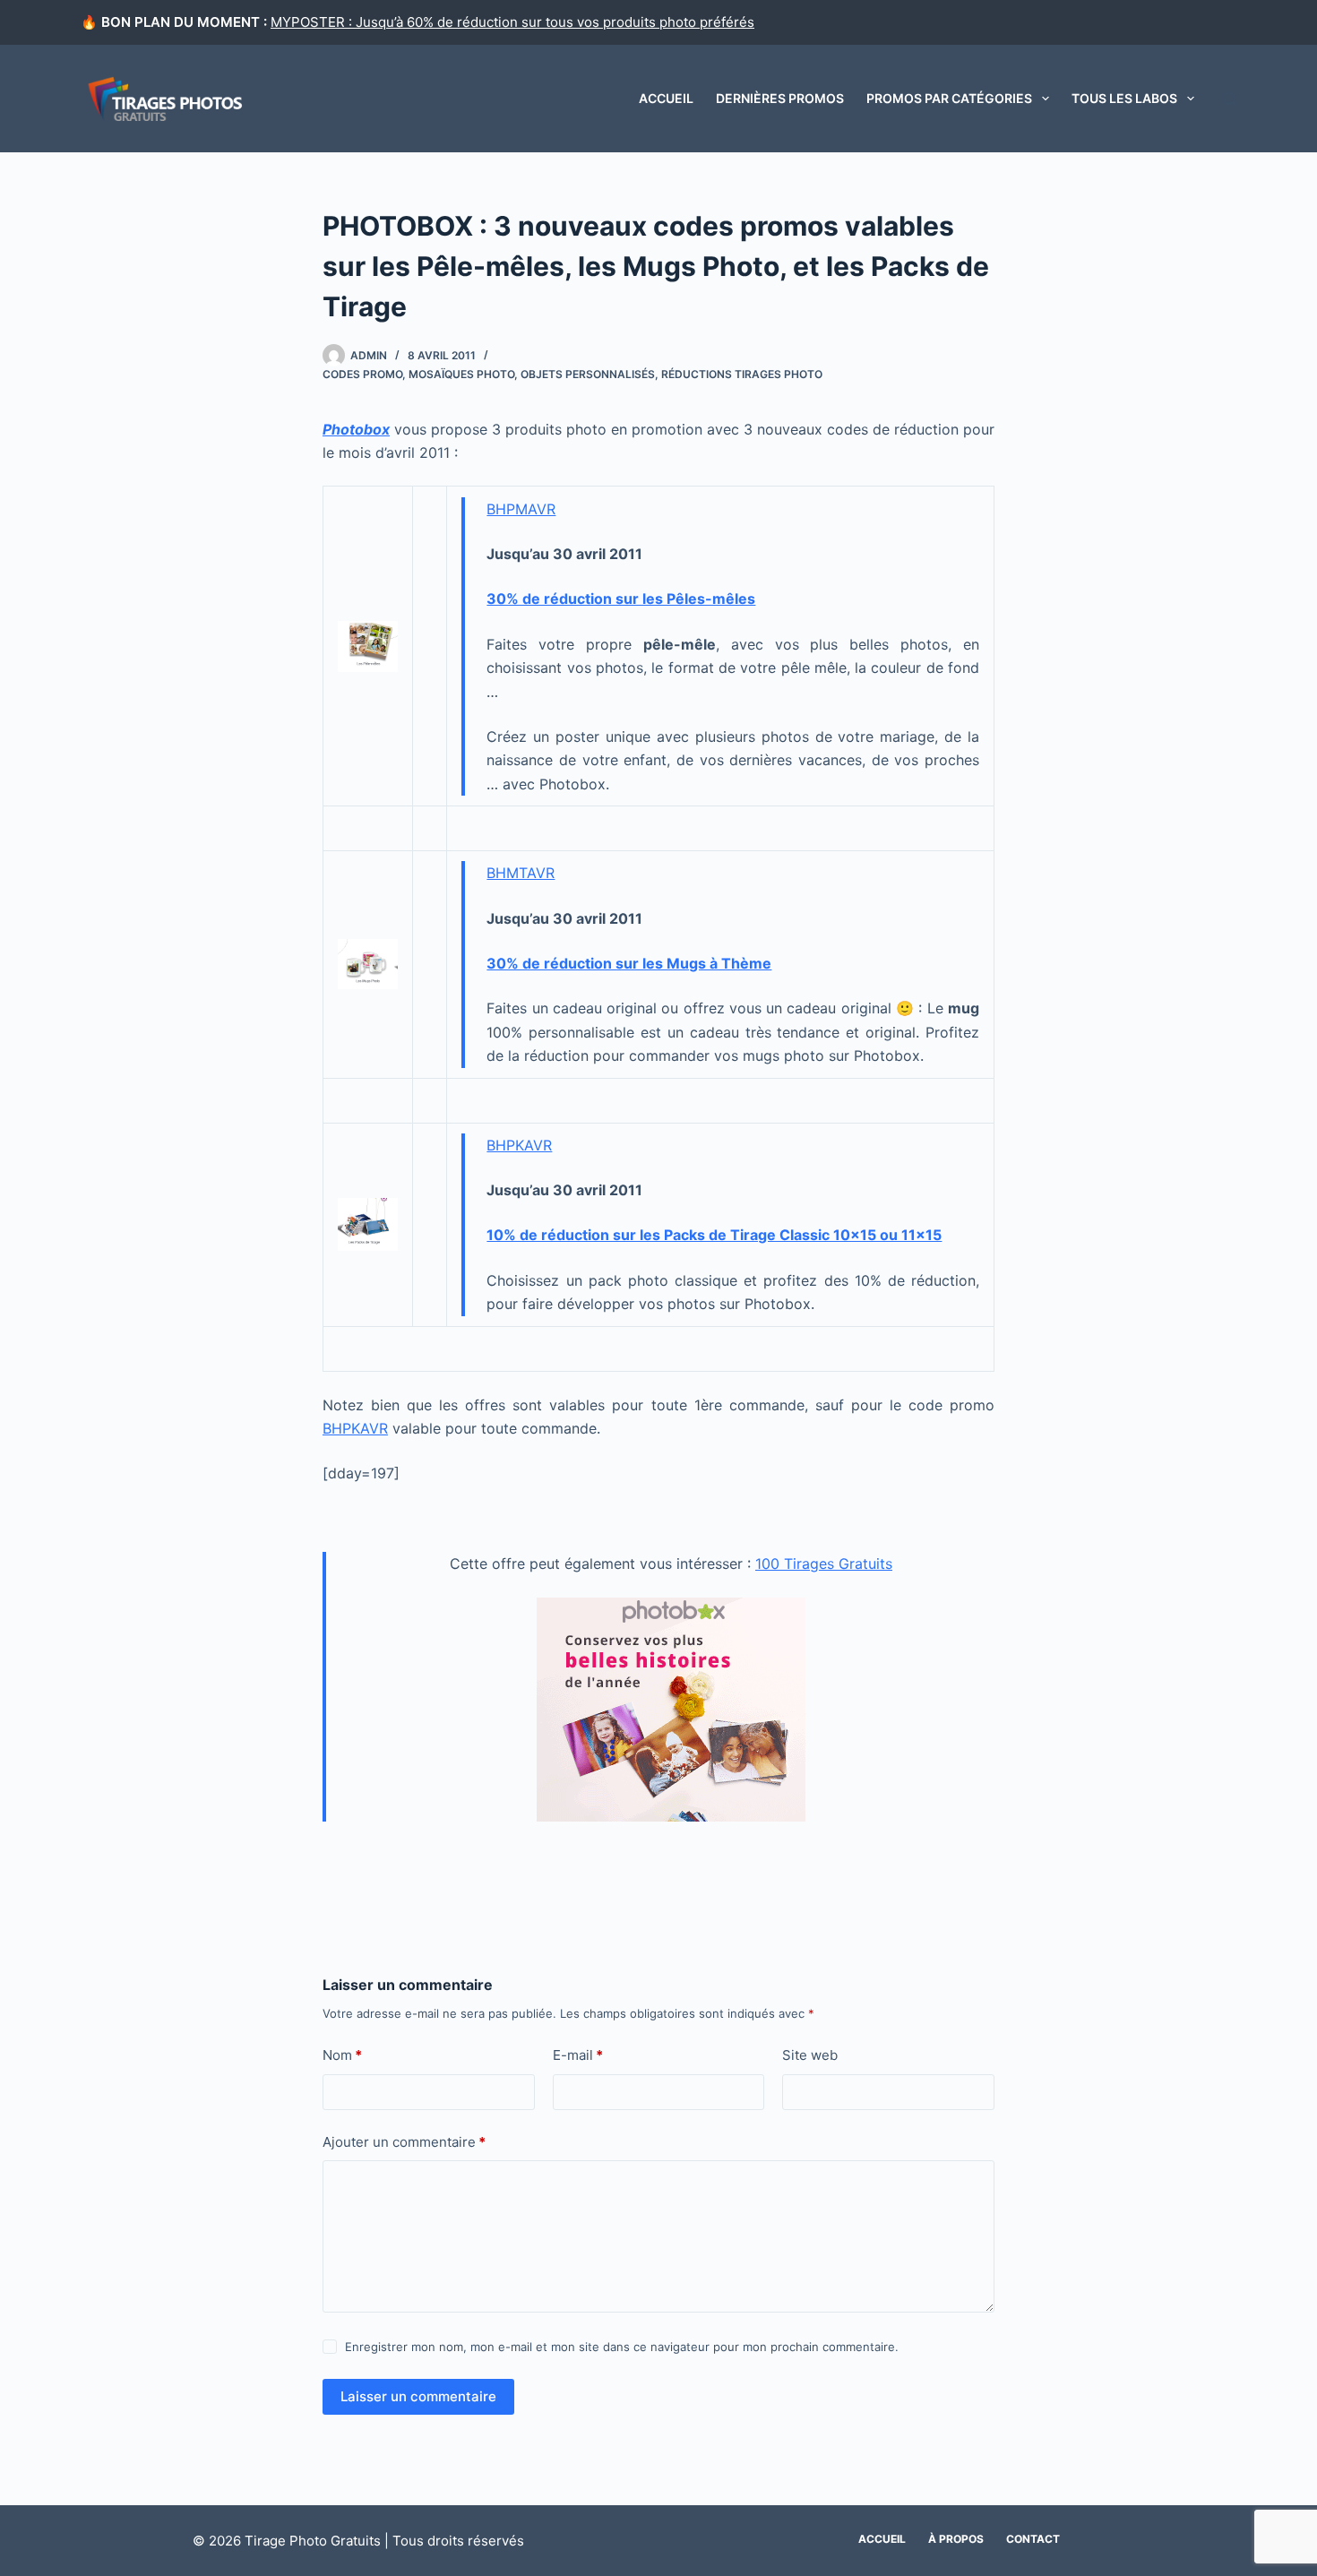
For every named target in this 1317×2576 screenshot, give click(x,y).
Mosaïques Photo (461, 374)
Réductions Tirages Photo (742, 374)
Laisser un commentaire (418, 2396)
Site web (810, 2055)
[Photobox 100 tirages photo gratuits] (671, 1708)
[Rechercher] (1230, 99)
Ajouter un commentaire (404, 2142)
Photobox (356, 429)
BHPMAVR (521, 509)
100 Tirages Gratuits (824, 1564)
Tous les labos (1124, 98)
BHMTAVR (521, 873)
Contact (1033, 2539)
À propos (956, 2539)
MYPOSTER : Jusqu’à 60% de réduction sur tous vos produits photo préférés (512, 22)
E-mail (578, 2055)
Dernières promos (780, 98)
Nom (342, 2055)
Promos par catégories (949, 98)
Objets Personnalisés (588, 374)
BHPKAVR (519, 1145)
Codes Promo (362, 374)
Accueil (666, 98)
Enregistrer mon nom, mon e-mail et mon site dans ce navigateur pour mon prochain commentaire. (622, 2347)
